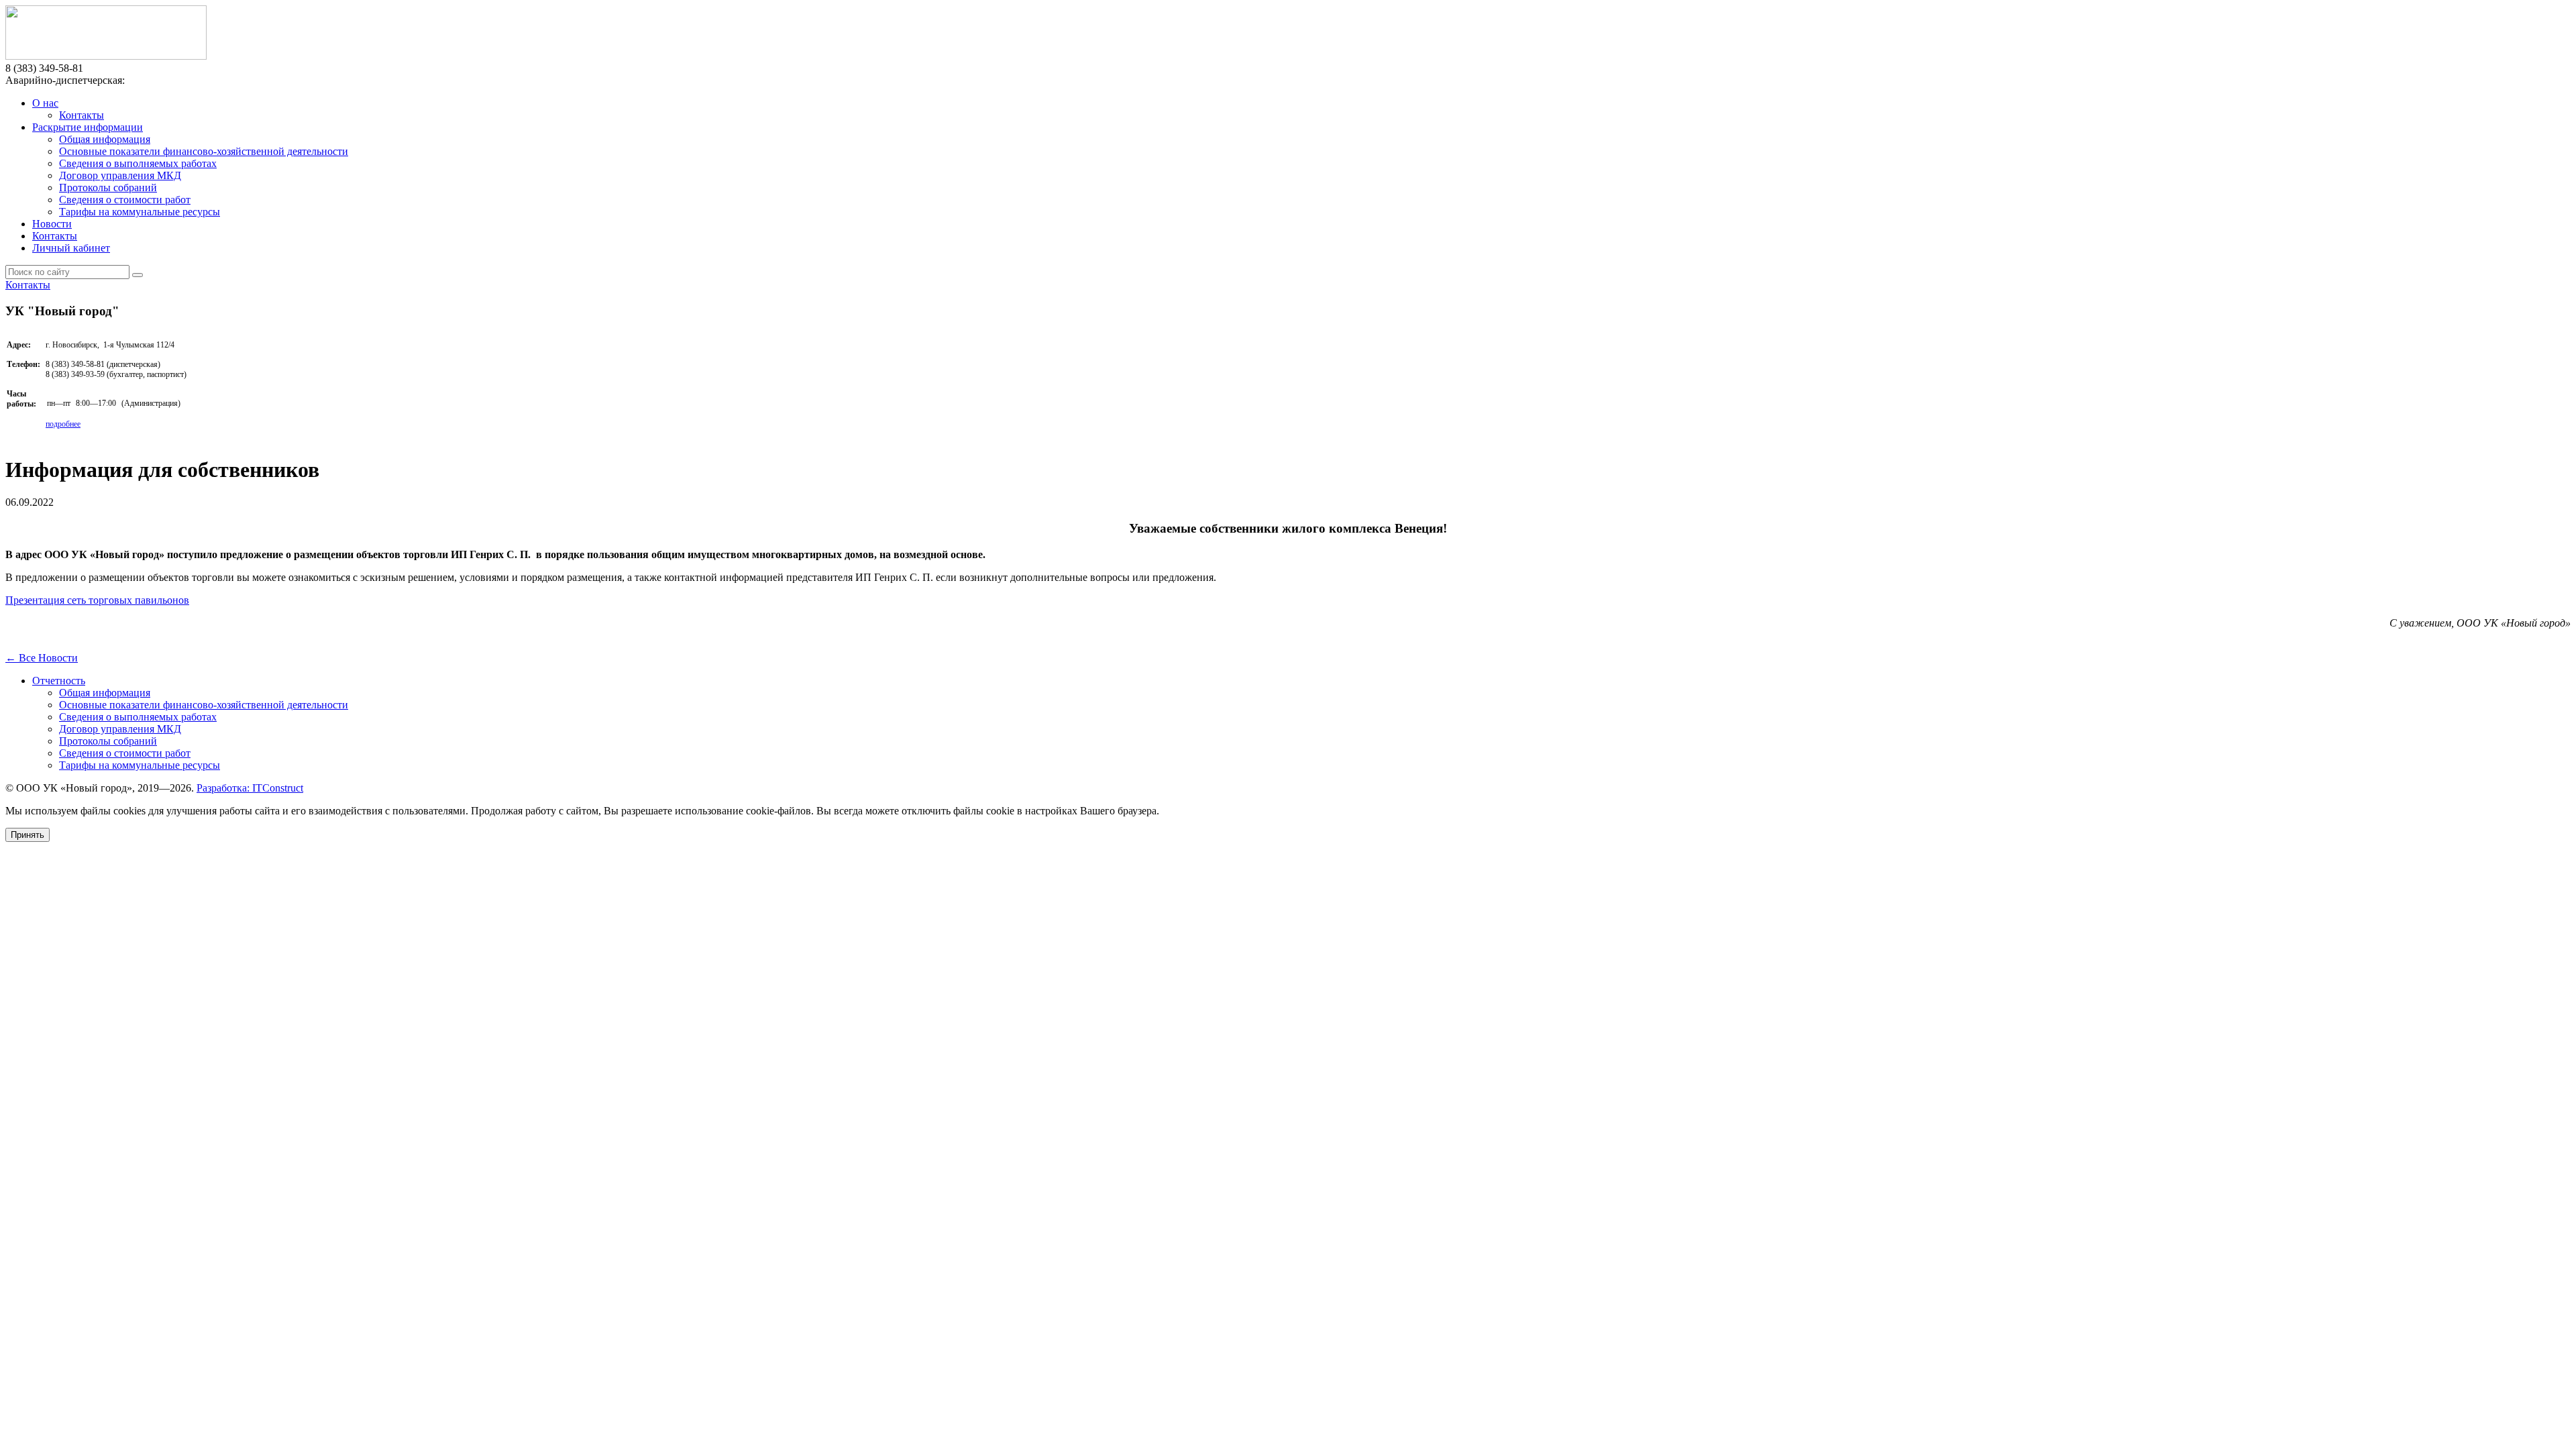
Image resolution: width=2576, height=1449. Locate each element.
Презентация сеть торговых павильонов (97, 600)
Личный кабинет (71, 248)
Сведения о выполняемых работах (138, 163)
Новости (52, 224)
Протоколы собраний (108, 187)
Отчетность (59, 681)
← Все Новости (42, 658)
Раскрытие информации (88, 127)
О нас (45, 103)
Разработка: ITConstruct (250, 788)
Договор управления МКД (120, 175)
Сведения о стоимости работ (125, 200)
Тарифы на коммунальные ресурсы (140, 212)
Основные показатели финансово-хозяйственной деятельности (204, 151)
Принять (28, 835)
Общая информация (105, 139)
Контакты (82, 115)
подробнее (63, 424)
